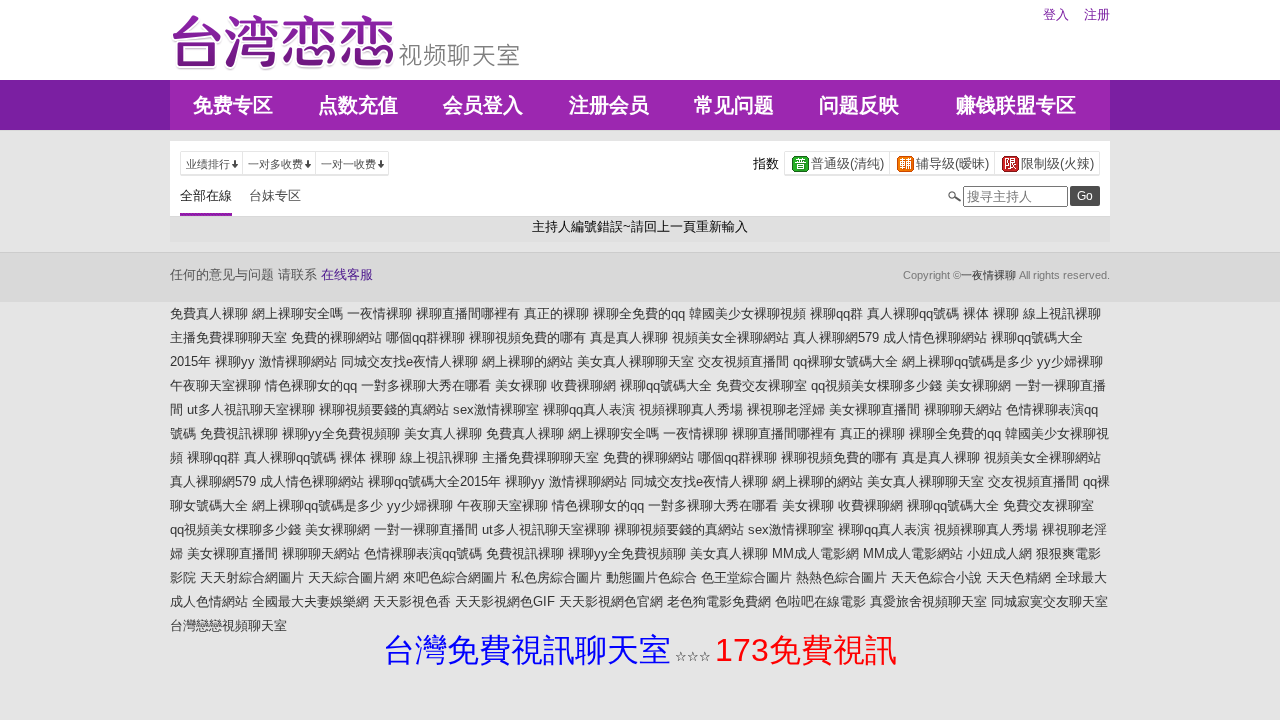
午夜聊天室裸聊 (215, 385)
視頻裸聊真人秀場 (691, 409)
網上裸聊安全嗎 (297, 313)
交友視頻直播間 (743, 361)
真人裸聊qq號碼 (913, 313)
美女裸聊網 (978, 385)
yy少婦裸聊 (1070, 361)
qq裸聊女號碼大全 (845, 361)
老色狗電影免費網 (719, 601)
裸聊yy (235, 361)
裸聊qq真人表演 (589, 409)
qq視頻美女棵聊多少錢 (876, 385)
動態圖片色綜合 (651, 577)
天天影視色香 (412, 601)
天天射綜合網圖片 (252, 577)
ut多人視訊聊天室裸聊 (251, 409)
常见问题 (734, 105)
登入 (1056, 14)
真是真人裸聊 (629, 337)
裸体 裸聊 (991, 313)
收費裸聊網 (583, 385)
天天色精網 (1018, 577)
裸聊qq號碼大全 (666, 385)
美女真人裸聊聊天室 (635, 361)
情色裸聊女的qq (311, 385)
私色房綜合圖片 (556, 577)
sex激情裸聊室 (496, 409)
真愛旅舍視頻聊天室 (928, 601)
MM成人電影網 (815, 553)
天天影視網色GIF (505, 601)
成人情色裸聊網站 (935, 337)
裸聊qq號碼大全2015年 (434, 481)
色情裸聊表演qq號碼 (423, 553)
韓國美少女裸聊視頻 (747, 313)
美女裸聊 (521, 385)
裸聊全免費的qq (639, 313)
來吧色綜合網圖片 (455, 577)
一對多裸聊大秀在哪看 (426, 385)
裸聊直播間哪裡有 (468, 313)
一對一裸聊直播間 (426, 529)
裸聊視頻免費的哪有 (527, 337)
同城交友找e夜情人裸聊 (409, 361)
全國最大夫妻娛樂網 (310, 601)
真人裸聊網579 (836, 337)
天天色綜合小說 (936, 577)
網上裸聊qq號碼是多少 (967, 361)
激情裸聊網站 (298, 361)
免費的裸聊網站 (336, 337)
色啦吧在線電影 (820, 601)
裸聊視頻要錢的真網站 (384, 409)
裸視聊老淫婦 (786, 409)
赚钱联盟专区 (1016, 105)
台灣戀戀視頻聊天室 (228, 625)
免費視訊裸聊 (239, 433)
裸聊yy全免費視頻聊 (341, 433)
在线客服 (347, 274)
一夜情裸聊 (988, 275)
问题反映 (859, 105)
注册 (1097, 14)
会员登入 (483, 105)
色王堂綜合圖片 (746, 577)
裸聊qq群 (836, 313)
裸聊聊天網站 (963, 409)
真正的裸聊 (556, 313)
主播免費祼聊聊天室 (228, 337)
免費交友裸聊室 (761, 385)
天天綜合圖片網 (353, 577)
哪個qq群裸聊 (425, 337)
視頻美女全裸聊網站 (730, 337)
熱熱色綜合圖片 (841, 577)
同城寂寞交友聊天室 (1049, 601)
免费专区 (233, 105)
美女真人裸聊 (443, 433)
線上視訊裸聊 (1062, 313)
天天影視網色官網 (611, 601)
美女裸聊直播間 (874, 409)
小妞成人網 (999, 553)
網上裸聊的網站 (527, 361)
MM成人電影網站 (913, 553)
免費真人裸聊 (209, 313)
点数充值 (358, 105)
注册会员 (609, 105)
